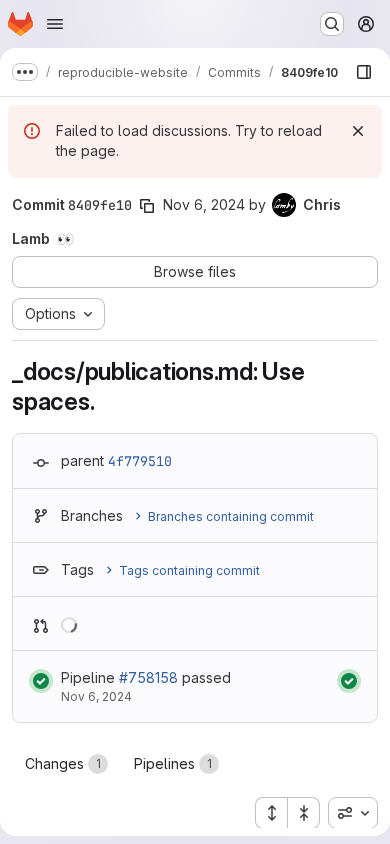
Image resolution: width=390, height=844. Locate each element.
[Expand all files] (271, 813)
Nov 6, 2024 (204, 204)
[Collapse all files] (304, 813)
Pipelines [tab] (173, 763)
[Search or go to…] (332, 24)
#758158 (148, 677)
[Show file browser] (364, 72)
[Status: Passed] (41, 681)
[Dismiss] (358, 131)
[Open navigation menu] (55, 24)
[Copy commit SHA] (147, 206)
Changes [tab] (63, 763)
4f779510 (140, 461)
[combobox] (353, 813)
